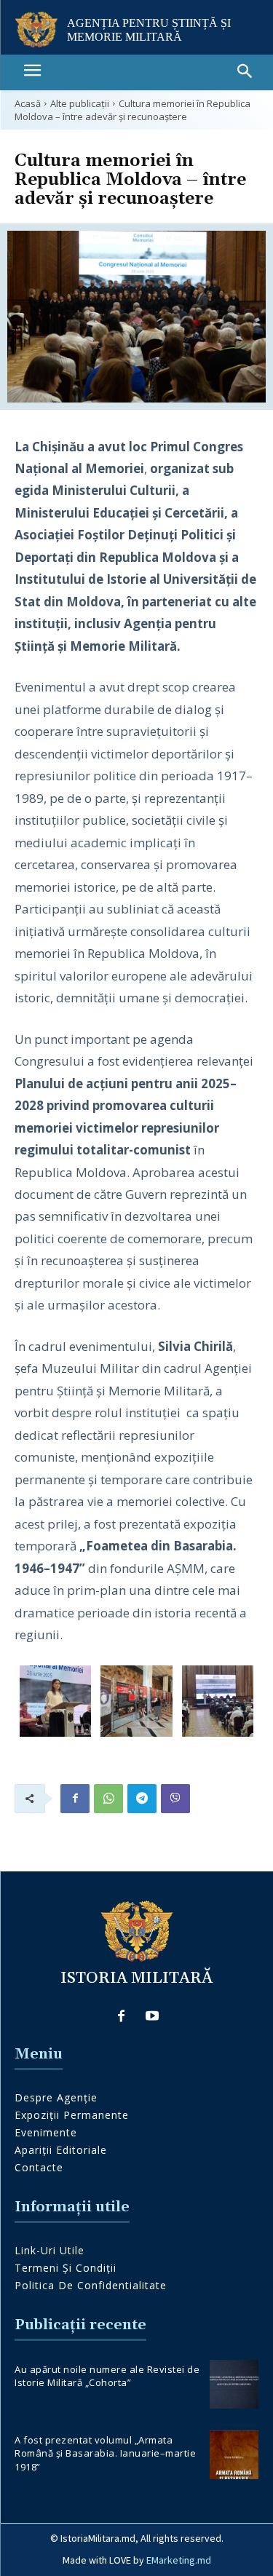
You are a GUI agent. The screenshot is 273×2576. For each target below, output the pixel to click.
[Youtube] (152, 2017)
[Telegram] (142, 1799)
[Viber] (175, 1799)
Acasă (28, 103)
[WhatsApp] (108, 1799)
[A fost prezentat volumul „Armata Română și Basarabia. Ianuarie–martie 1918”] (234, 2455)
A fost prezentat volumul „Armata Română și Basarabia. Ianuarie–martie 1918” (105, 2453)
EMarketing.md (179, 2560)
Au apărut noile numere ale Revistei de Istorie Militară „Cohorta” (107, 2376)
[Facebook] (75, 1799)
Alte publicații (80, 103)
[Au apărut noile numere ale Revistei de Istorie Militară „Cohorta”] (234, 2384)
